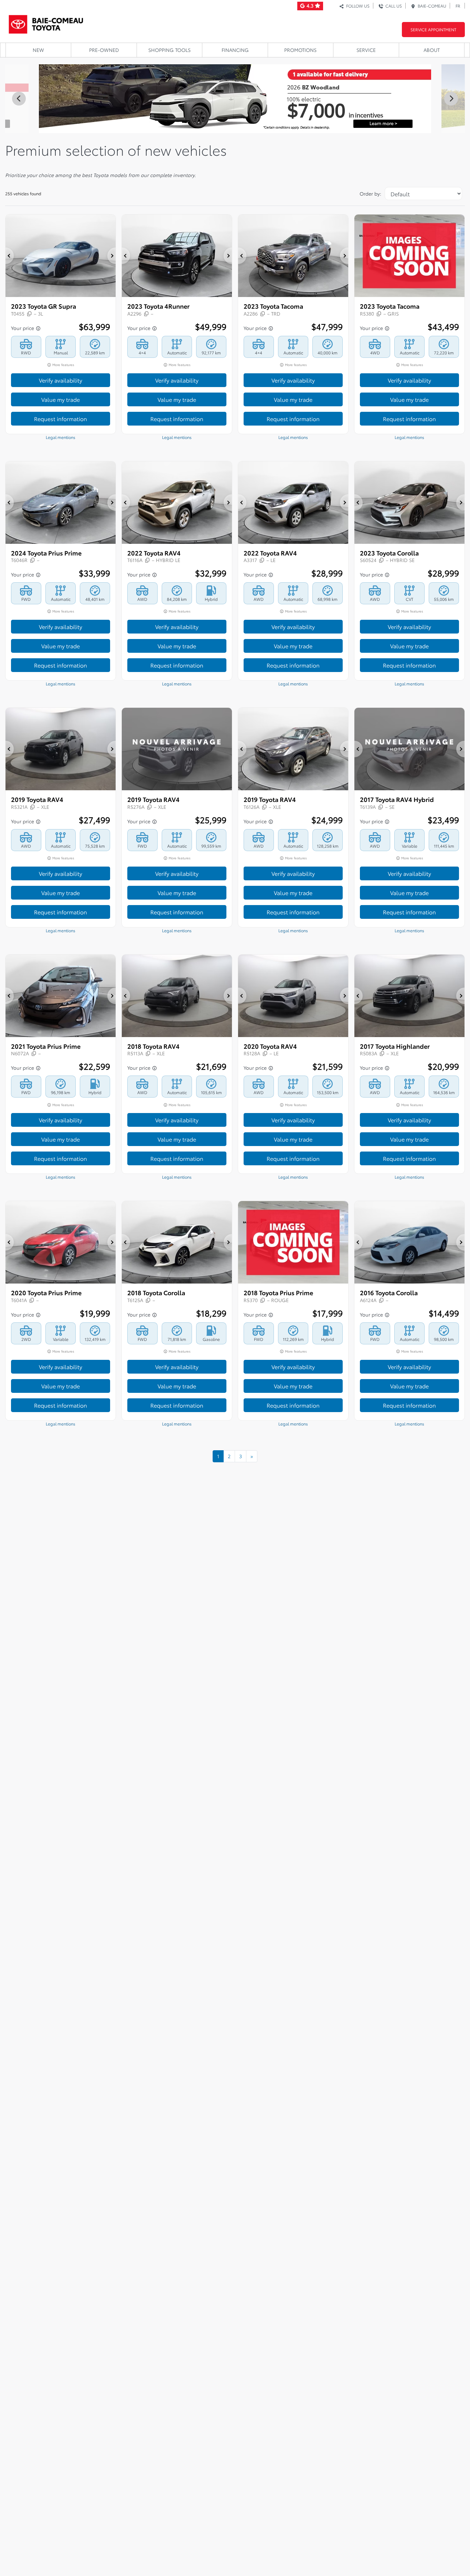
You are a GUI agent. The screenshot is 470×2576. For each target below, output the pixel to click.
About (432, 50)
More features (63, 365)
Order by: (370, 194)
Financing (235, 50)
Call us (393, 6)
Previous (19, 99)
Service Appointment (433, 29)
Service (366, 50)
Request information (61, 419)
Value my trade (61, 399)
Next (451, 99)
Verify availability (61, 380)
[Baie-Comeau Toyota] (46, 22)
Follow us (357, 6)
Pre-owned (104, 50)
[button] (10, 256)
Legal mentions (61, 437)
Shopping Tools (169, 50)
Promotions (300, 50)
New (38, 50)
